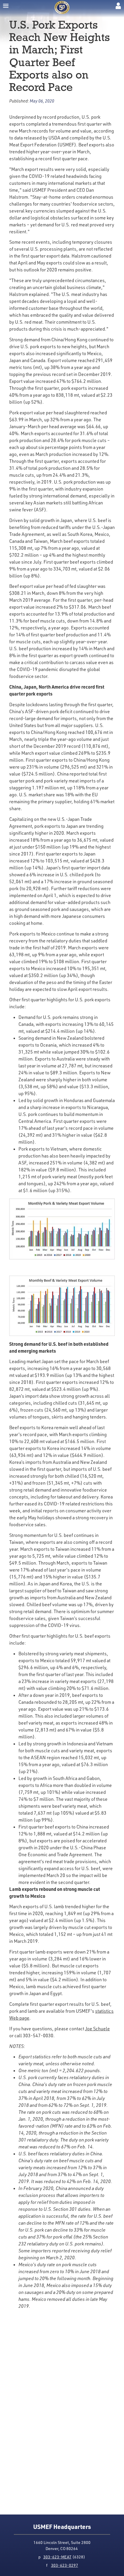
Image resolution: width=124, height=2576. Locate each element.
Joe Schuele (97, 2029)
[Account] (118, 6)
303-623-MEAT (57, 2557)
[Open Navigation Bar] (6, 6)
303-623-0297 (65, 2565)
